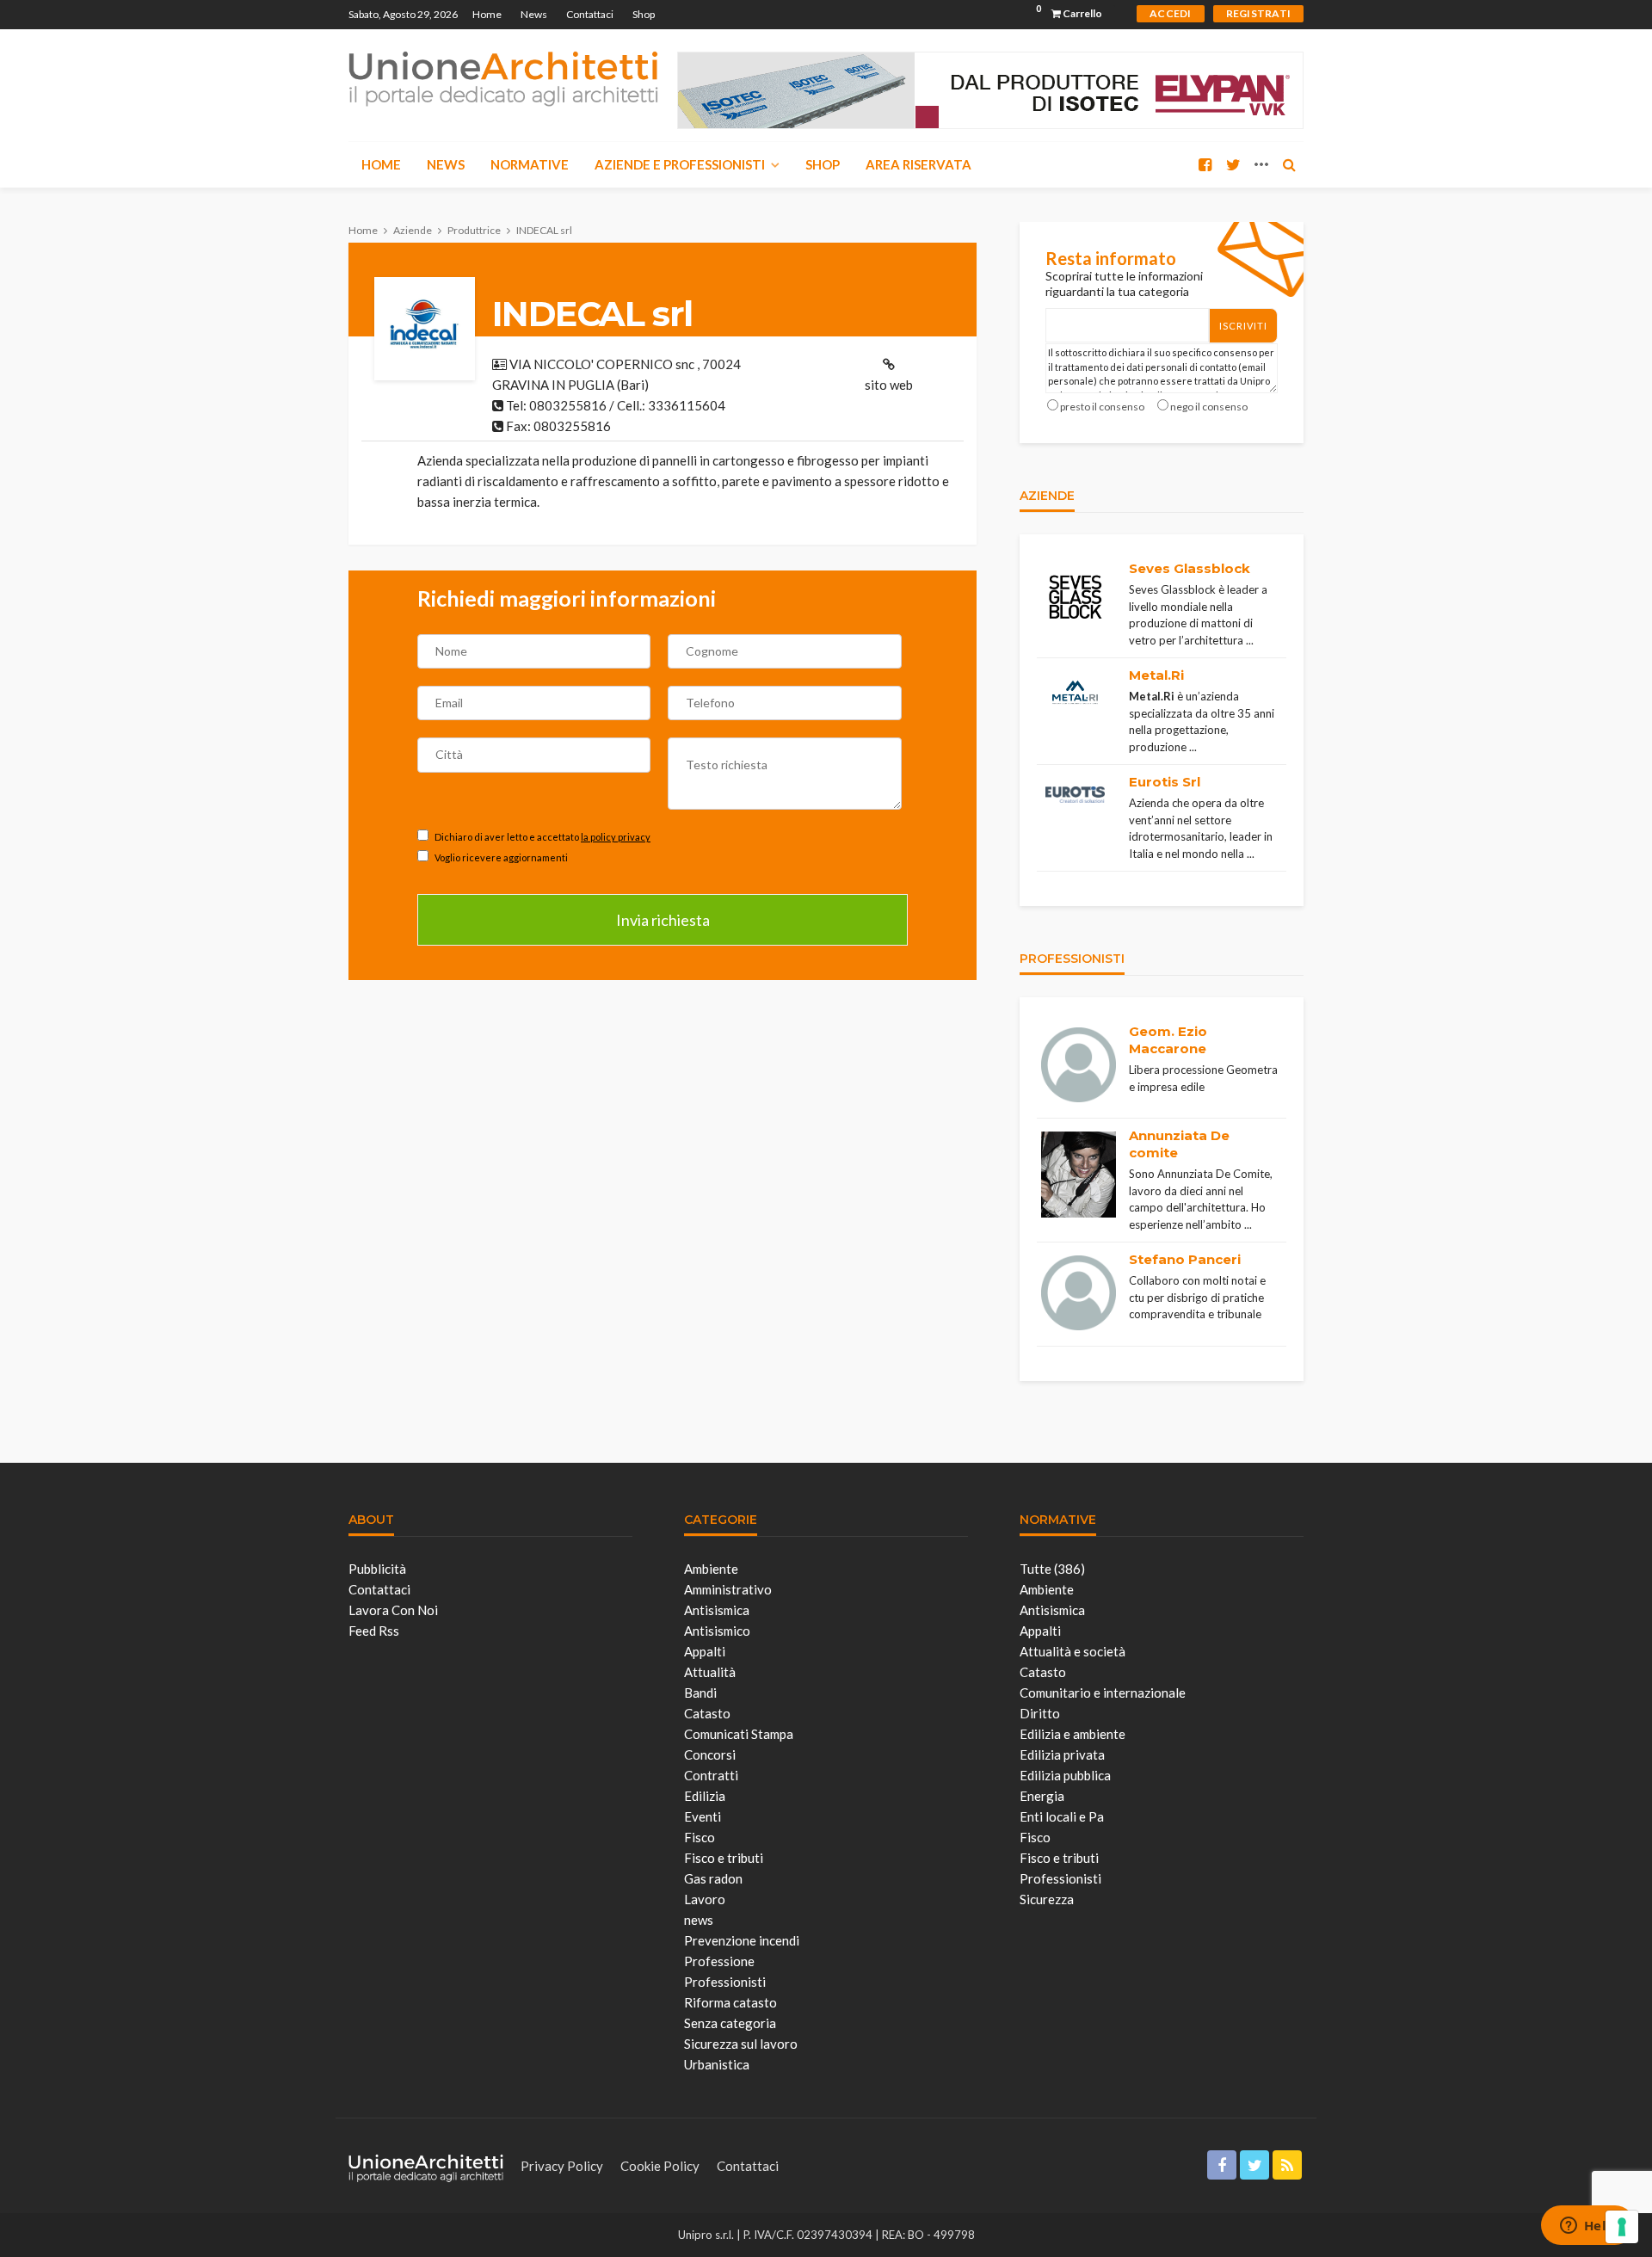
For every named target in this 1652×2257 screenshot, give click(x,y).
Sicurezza (1047, 1899)
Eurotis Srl (1165, 782)
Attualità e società (1073, 1651)
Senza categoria (730, 2023)
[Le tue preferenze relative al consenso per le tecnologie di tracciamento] (1622, 2227)
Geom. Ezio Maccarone (1168, 1040)
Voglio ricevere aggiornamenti (500, 857)
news (699, 1920)
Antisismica (717, 1610)
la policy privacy (616, 837)
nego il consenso (1209, 407)
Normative (530, 164)
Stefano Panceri (1185, 1259)
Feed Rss (374, 1631)
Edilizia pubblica (1065, 1775)
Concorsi (710, 1754)
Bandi (700, 1693)
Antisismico (717, 1631)
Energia (1042, 1796)
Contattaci (590, 14)
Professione (719, 1961)
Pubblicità (377, 1569)
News (534, 14)
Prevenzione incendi (742, 1940)
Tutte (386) (1052, 1569)
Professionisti (725, 1982)
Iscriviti (1243, 326)
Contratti (711, 1775)
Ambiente (711, 1569)
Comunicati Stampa (739, 1734)
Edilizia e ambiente (1073, 1734)
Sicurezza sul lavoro (741, 2044)
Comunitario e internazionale (1103, 1693)
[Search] (1289, 164)
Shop (644, 14)
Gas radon (713, 1878)
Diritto (1040, 1713)
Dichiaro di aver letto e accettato (542, 837)
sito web (889, 385)
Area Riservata (918, 164)
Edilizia (705, 1796)
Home (487, 14)
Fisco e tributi (724, 1858)
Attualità (710, 1672)
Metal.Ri (1156, 675)
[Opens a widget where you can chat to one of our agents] (1587, 2227)
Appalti (705, 1651)
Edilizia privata (1062, 1754)
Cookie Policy (660, 2166)
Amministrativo (728, 1589)
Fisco (700, 1837)
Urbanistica (717, 2064)
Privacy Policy (562, 2166)
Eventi (703, 1816)
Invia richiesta (663, 920)
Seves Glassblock (1190, 568)
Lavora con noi (393, 1610)
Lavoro (705, 1899)
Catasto (707, 1713)
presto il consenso (1102, 407)
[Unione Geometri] (503, 77)
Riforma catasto (730, 2002)
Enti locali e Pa (1062, 1816)
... (1250, 640)
